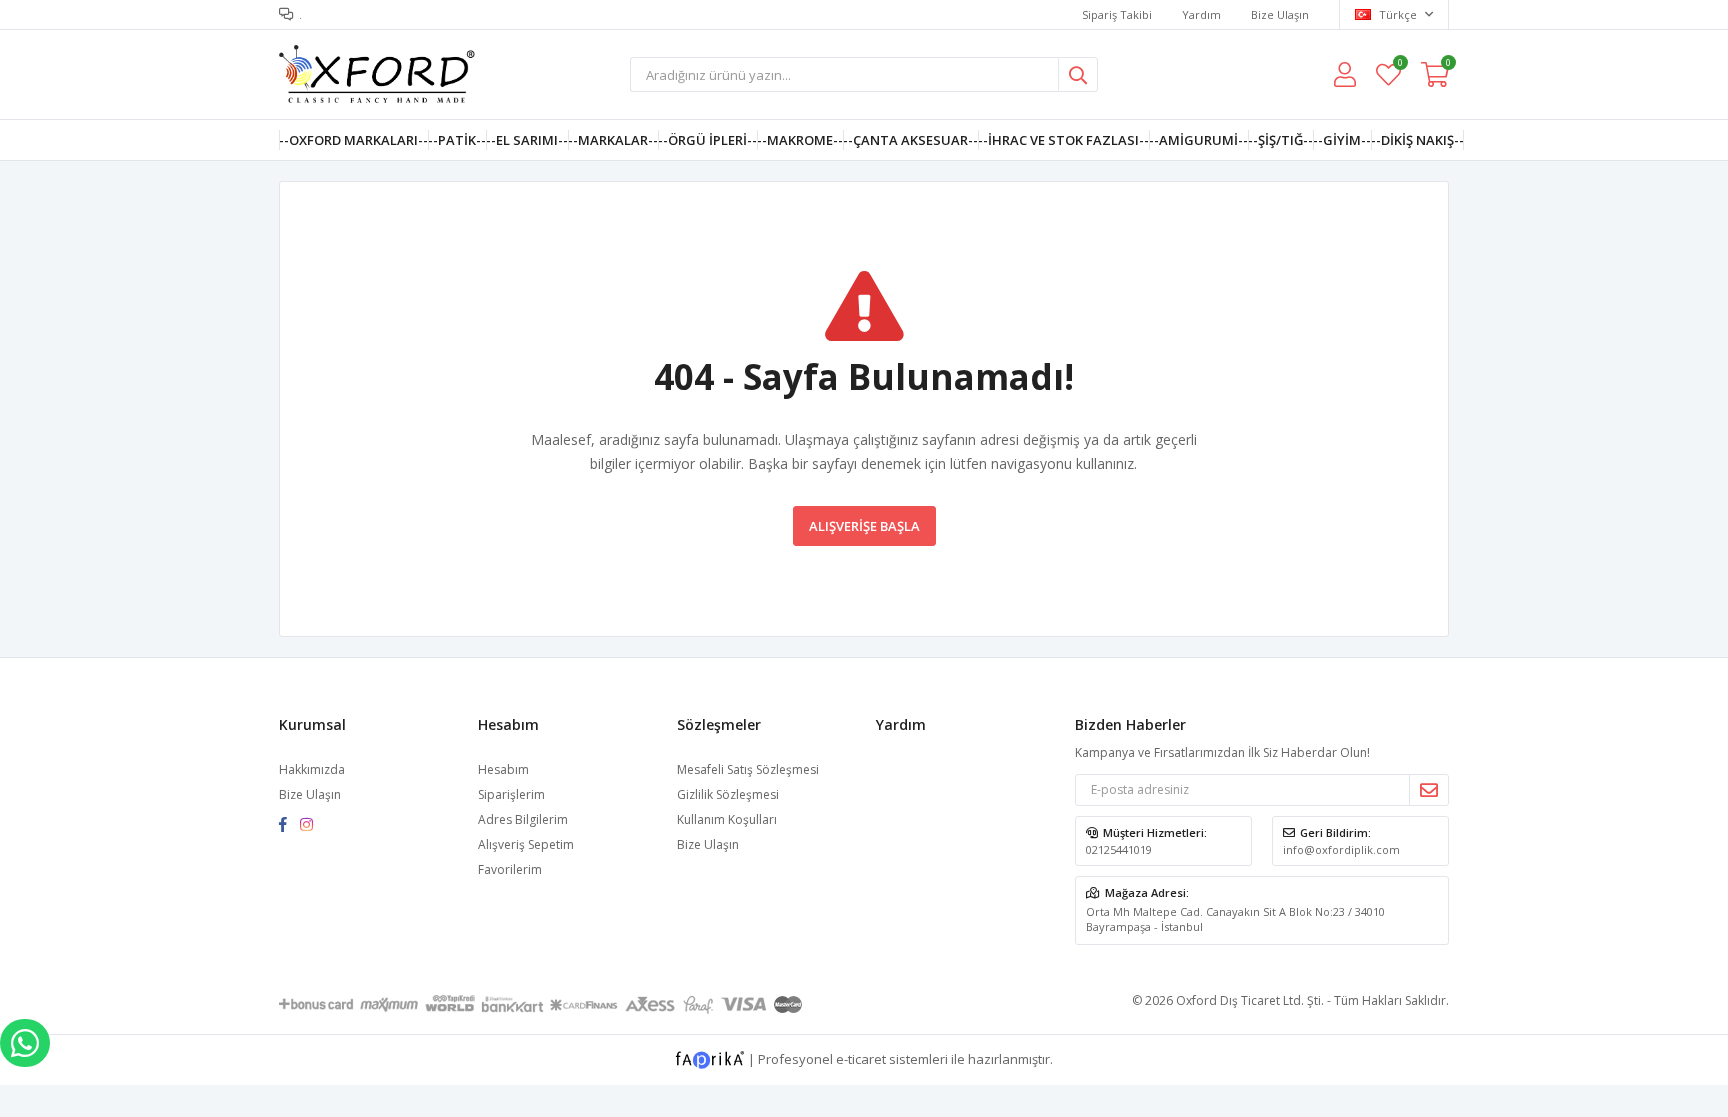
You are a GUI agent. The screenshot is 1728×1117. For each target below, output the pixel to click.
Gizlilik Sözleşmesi (728, 794)
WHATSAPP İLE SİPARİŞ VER (25, 1043)
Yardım (1201, 14)
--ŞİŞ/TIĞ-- (1280, 140)
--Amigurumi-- (1198, 140)
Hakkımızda (312, 769)
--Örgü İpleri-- (707, 140)
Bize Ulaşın (1280, 14)
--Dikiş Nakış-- (1417, 140)
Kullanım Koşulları (727, 819)
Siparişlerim (511, 794)
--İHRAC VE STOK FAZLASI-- (1063, 140)
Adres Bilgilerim (523, 819)
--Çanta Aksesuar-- (910, 140)
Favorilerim (1399, 65)
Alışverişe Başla (864, 526)
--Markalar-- (613, 140)
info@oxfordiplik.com (1341, 849)
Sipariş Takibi (1117, 14)
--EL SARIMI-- (527, 140)
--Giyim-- (1342, 140)
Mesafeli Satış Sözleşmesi (748, 769)
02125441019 (1119, 849)
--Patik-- (457, 140)
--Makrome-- (800, 140)
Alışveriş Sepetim (526, 844)
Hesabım (503, 769)
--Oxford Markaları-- (353, 140)
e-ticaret (861, 1058)
